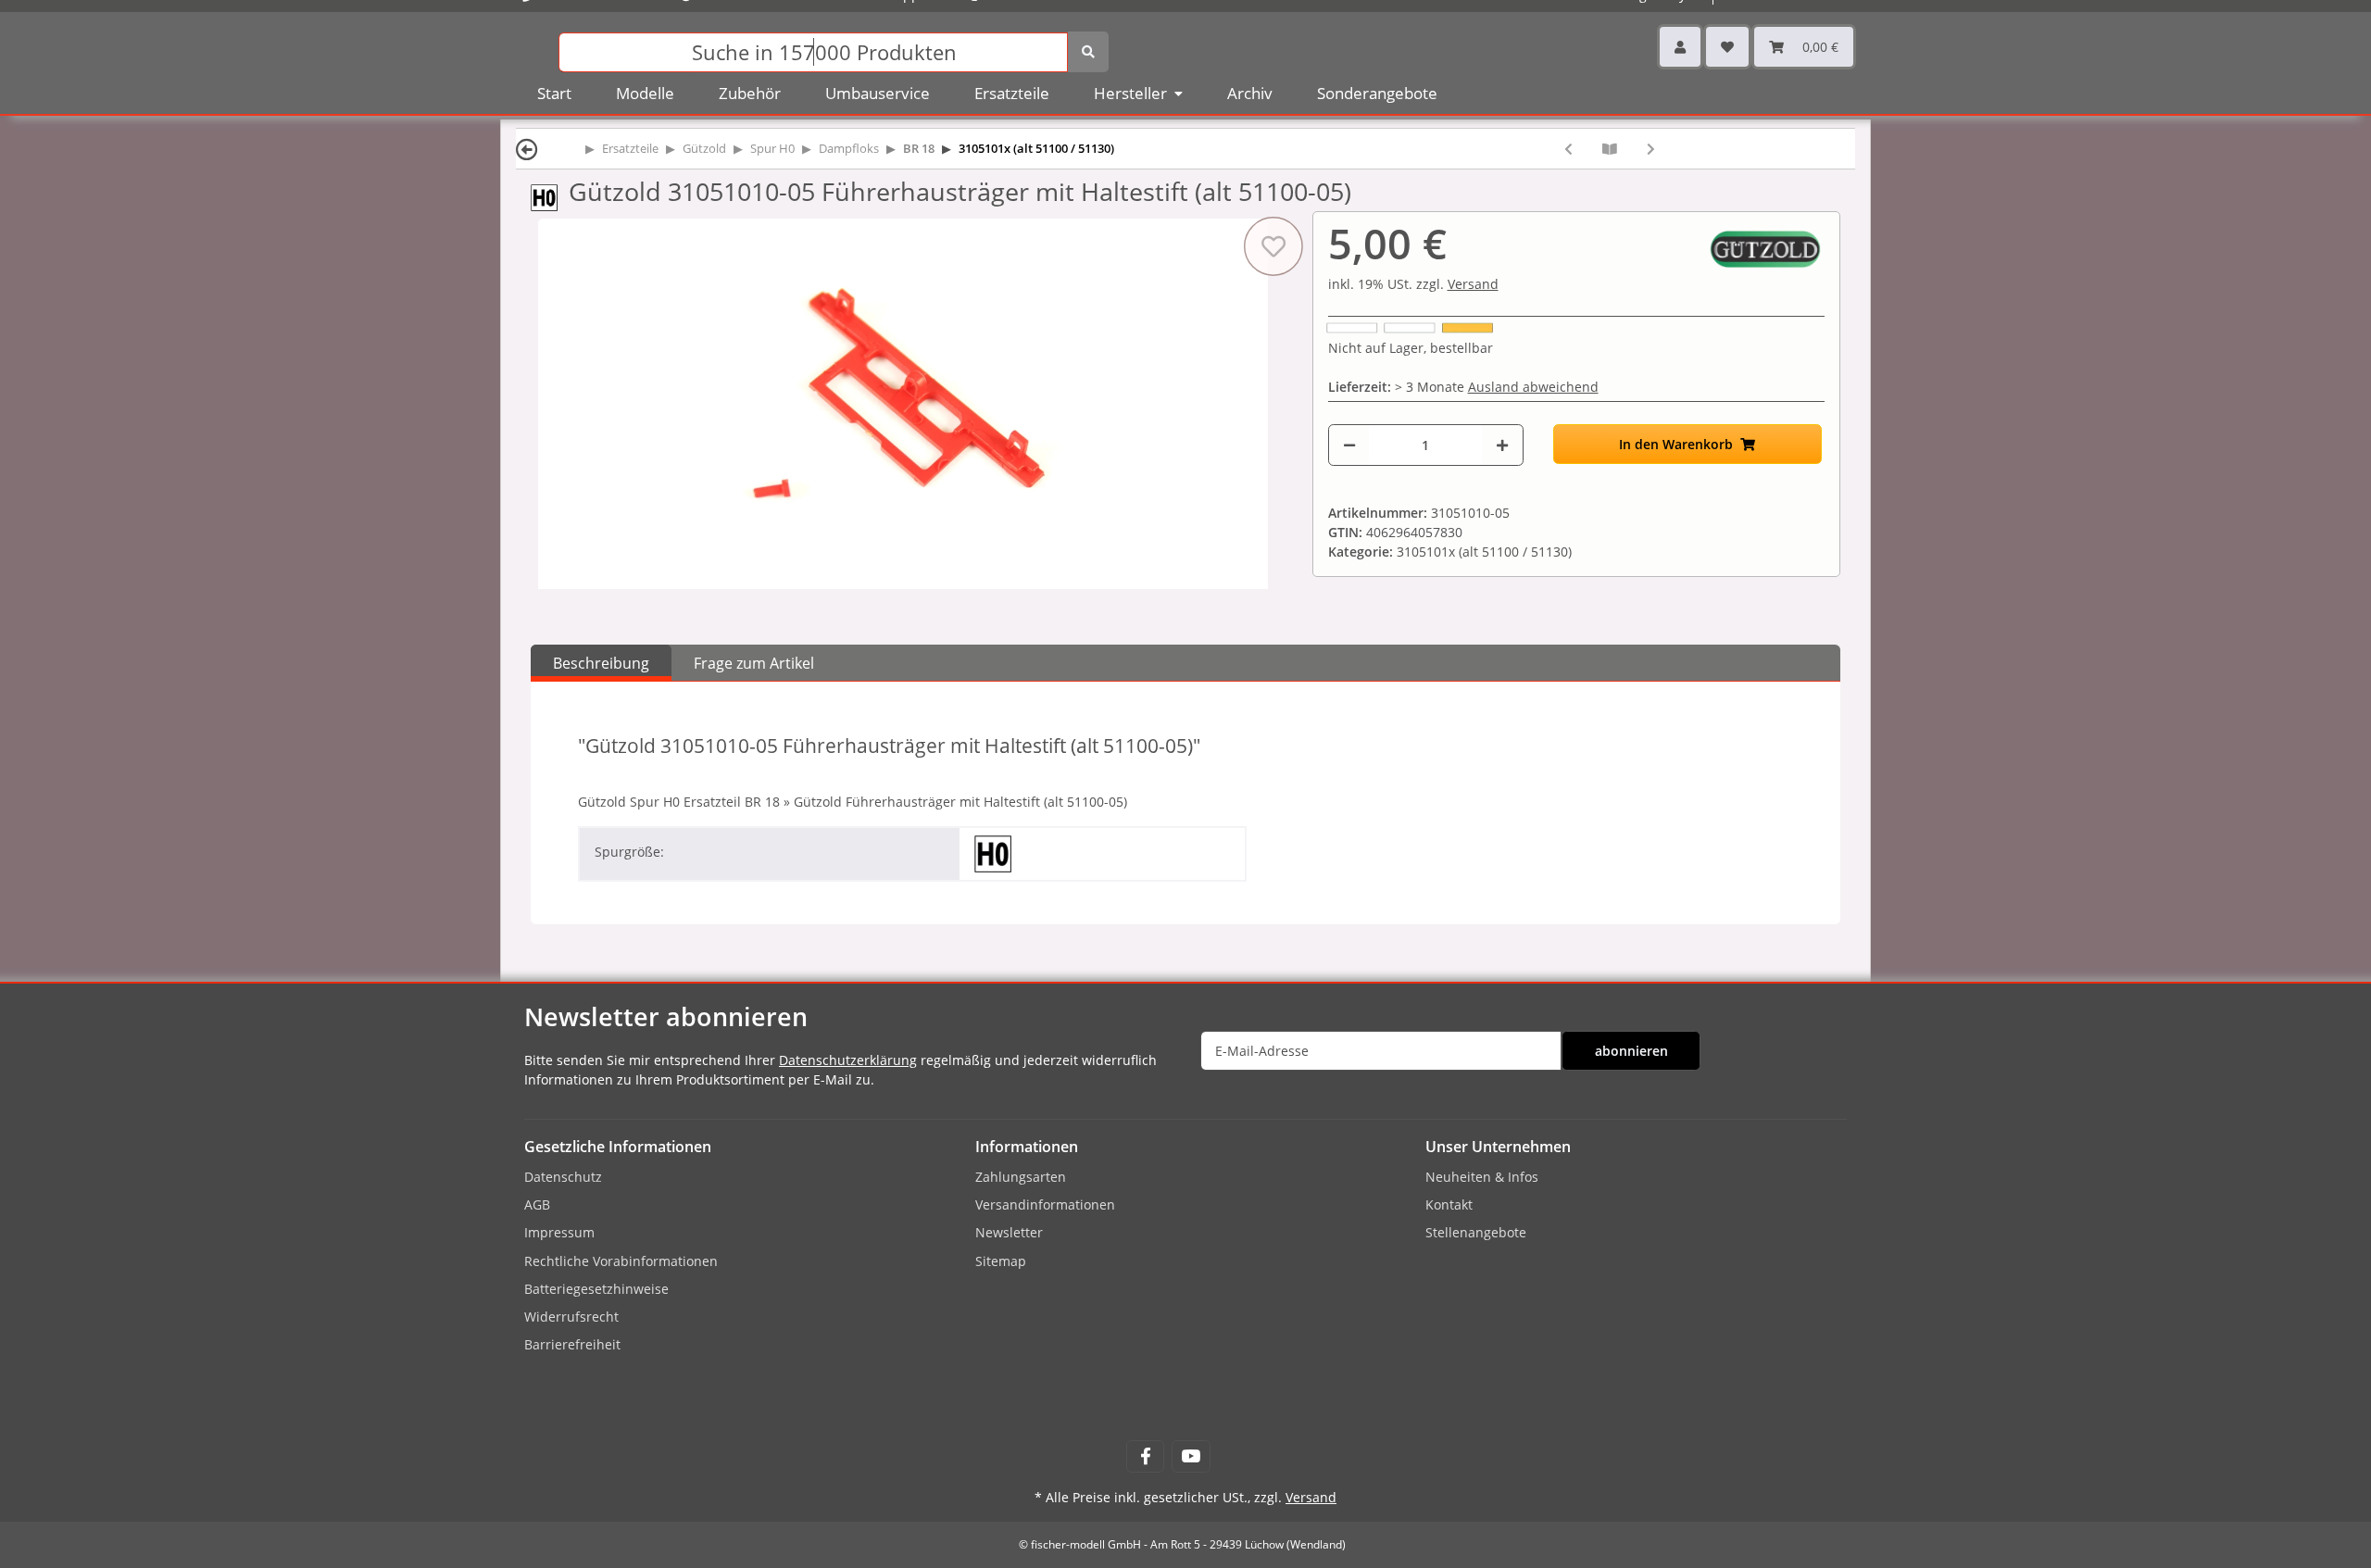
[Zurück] (527, 149)
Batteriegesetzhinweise (596, 1289)
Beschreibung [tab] (601, 663)
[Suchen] (1088, 52)
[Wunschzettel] (1727, 47)
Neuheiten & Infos (1482, 1177)
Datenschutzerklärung (848, 1060)
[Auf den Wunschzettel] (1273, 246)
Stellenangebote (1476, 1232)
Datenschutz (563, 1177)
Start (554, 93)
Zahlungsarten (1021, 1177)
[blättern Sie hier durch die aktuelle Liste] (1610, 149)
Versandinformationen (1045, 1204)
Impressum (559, 1232)
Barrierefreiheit (572, 1344)
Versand (1473, 284)
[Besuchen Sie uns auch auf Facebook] (1145, 1456)
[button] (1680, 47)
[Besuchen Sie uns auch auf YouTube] (1191, 1456)
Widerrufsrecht (571, 1317)
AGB (537, 1204)
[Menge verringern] (1349, 445)
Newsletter (1009, 1232)
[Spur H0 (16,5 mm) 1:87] (550, 196)
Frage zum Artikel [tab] (754, 663)
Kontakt (1449, 1204)
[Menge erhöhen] (1502, 445)
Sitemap (1001, 1261)
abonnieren (1631, 1051)
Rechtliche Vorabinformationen (621, 1261)
